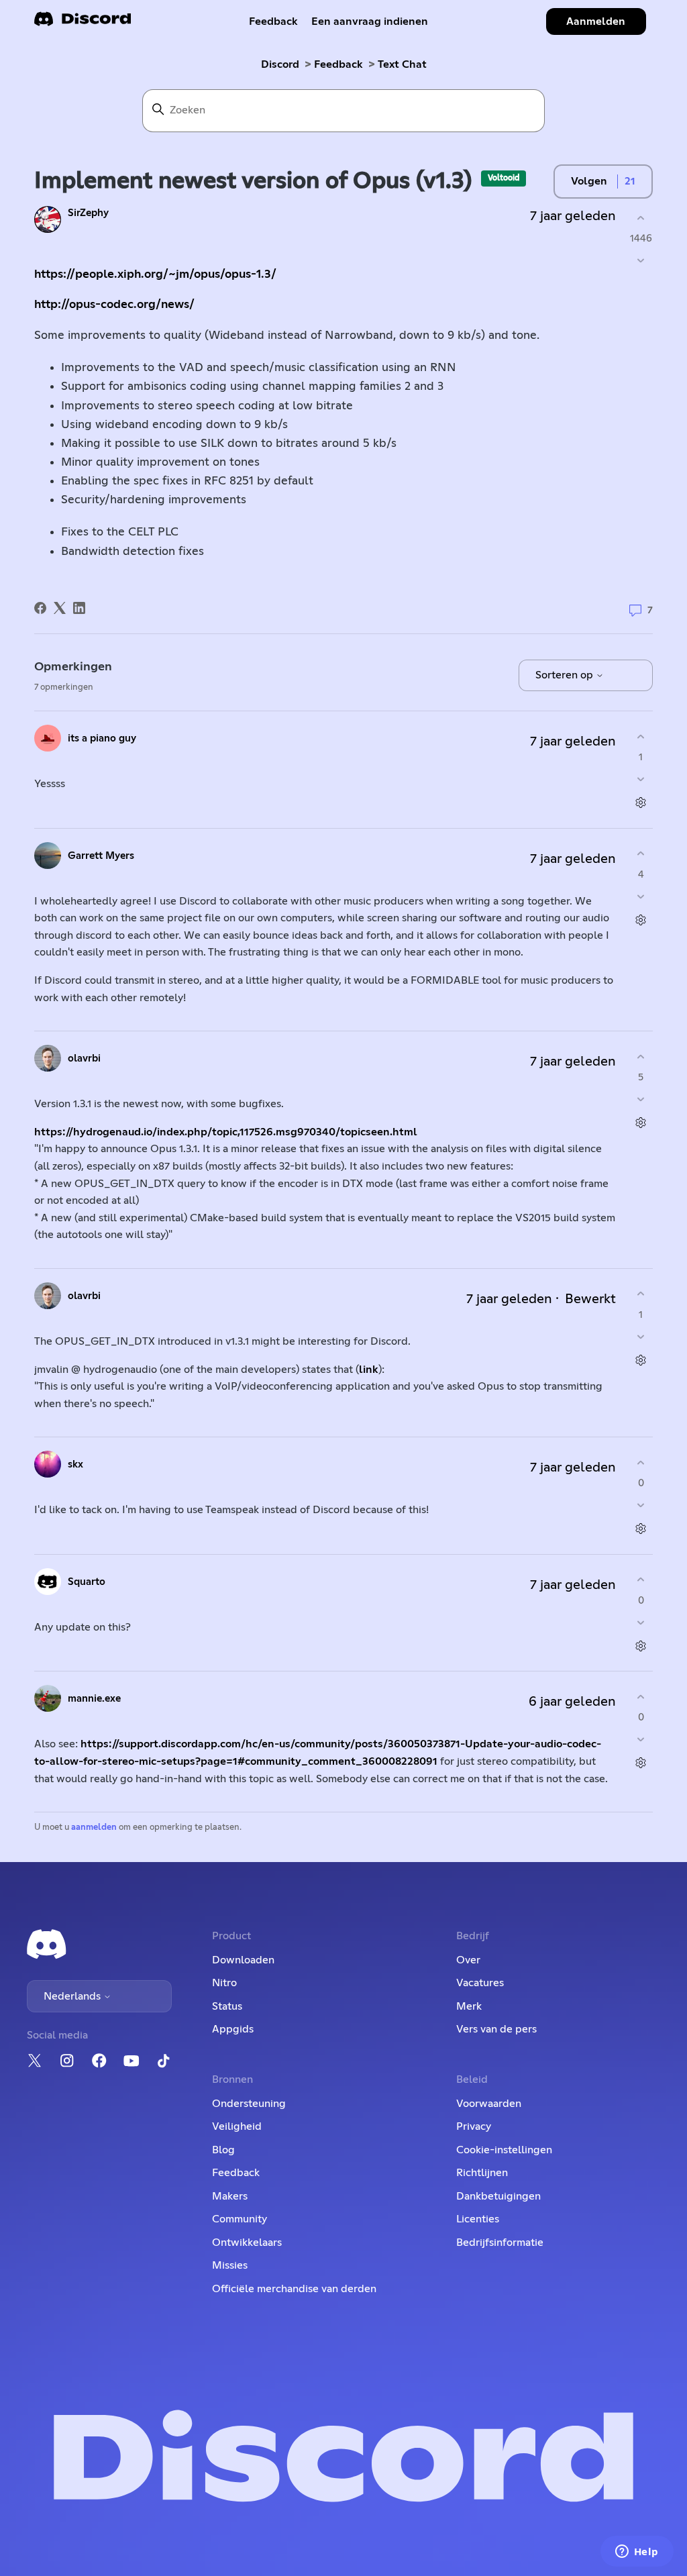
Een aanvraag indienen (370, 21)
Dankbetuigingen (498, 2196)
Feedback (273, 21)
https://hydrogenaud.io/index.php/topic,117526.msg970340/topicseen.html (226, 1132)
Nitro (224, 1983)
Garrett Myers (101, 856)
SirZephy (88, 213)
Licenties (478, 2219)
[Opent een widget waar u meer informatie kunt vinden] (637, 2553)
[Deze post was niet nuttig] (641, 261)
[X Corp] (60, 608)
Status (227, 2006)
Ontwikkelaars (247, 2243)
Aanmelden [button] (596, 21)
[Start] (83, 23)
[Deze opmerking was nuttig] (641, 736)
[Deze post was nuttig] (641, 218)
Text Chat (402, 64)
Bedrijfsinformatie (500, 2243)
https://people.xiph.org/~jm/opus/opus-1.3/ (155, 274)
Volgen (589, 181)
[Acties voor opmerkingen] (641, 803)
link (369, 1370)
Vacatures (480, 1983)
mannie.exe (94, 1699)
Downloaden (243, 1960)
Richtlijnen (482, 2173)
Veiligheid (237, 2126)
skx (75, 1464)
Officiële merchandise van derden (294, 2289)
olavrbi (84, 1059)
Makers (230, 2196)
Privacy (474, 2126)
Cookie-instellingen (504, 2150)
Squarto (87, 1582)
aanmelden (94, 1827)
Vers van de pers (496, 2029)
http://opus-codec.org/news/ (114, 305)
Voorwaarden (489, 2104)
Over (468, 1960)
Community (240, 2219)
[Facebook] (40, 608)
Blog (223, 2150)
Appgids (233, 2029)
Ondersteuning (249, 2104)
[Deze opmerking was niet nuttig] (641, 779)
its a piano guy (102, 738)
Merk (469, 2006)
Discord (280, 64)
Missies (230, 2265)
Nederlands (73, 1996)
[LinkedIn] (79, 608)
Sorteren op (566, 675)
